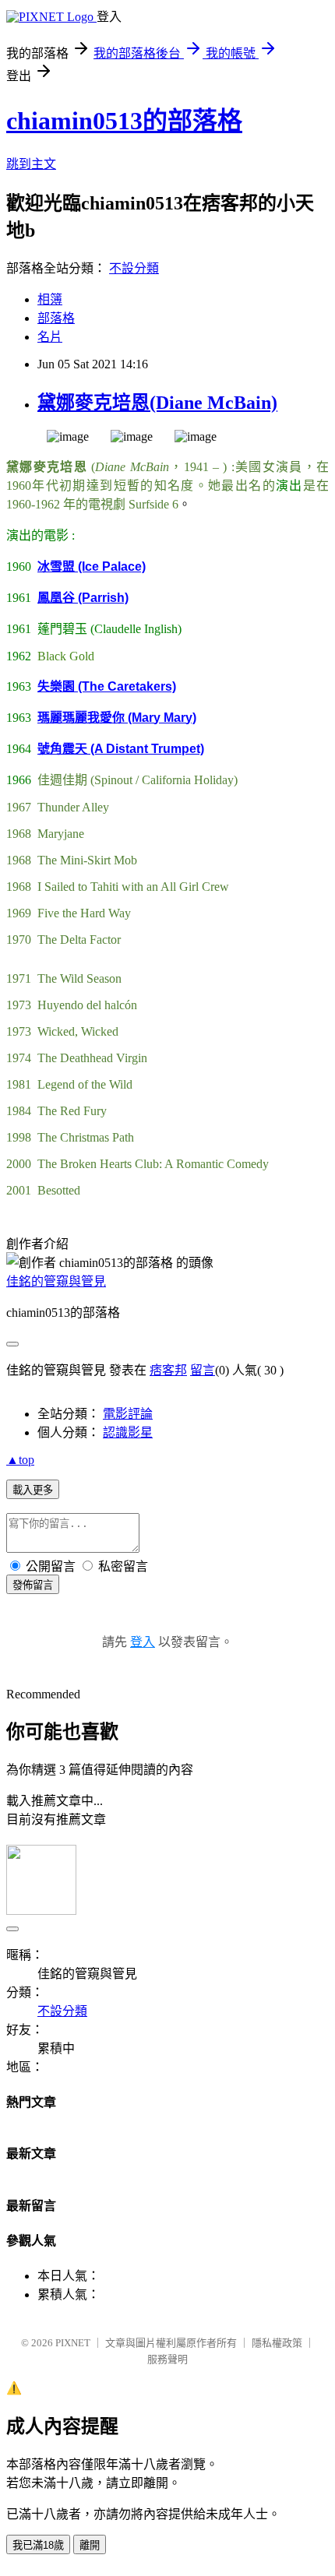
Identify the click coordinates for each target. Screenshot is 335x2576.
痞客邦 (168, 1370)
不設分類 (134, 268)
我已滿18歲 (38, 2545)
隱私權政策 (277, 2343)
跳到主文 (31, 164)
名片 (50, 337)
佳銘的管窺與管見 (56, 1281)
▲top (20, 1460)
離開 (90, 2545)
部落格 (56, 318)
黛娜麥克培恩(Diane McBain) (157, 403)
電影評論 (128, 1414)
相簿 (50, 299)
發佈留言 (33, 1585)
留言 (203, 1370)
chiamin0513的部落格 (124, 121)
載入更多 (33, 1490)
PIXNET (73, 2343)
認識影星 (128, 1432)
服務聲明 (167, 2359)
